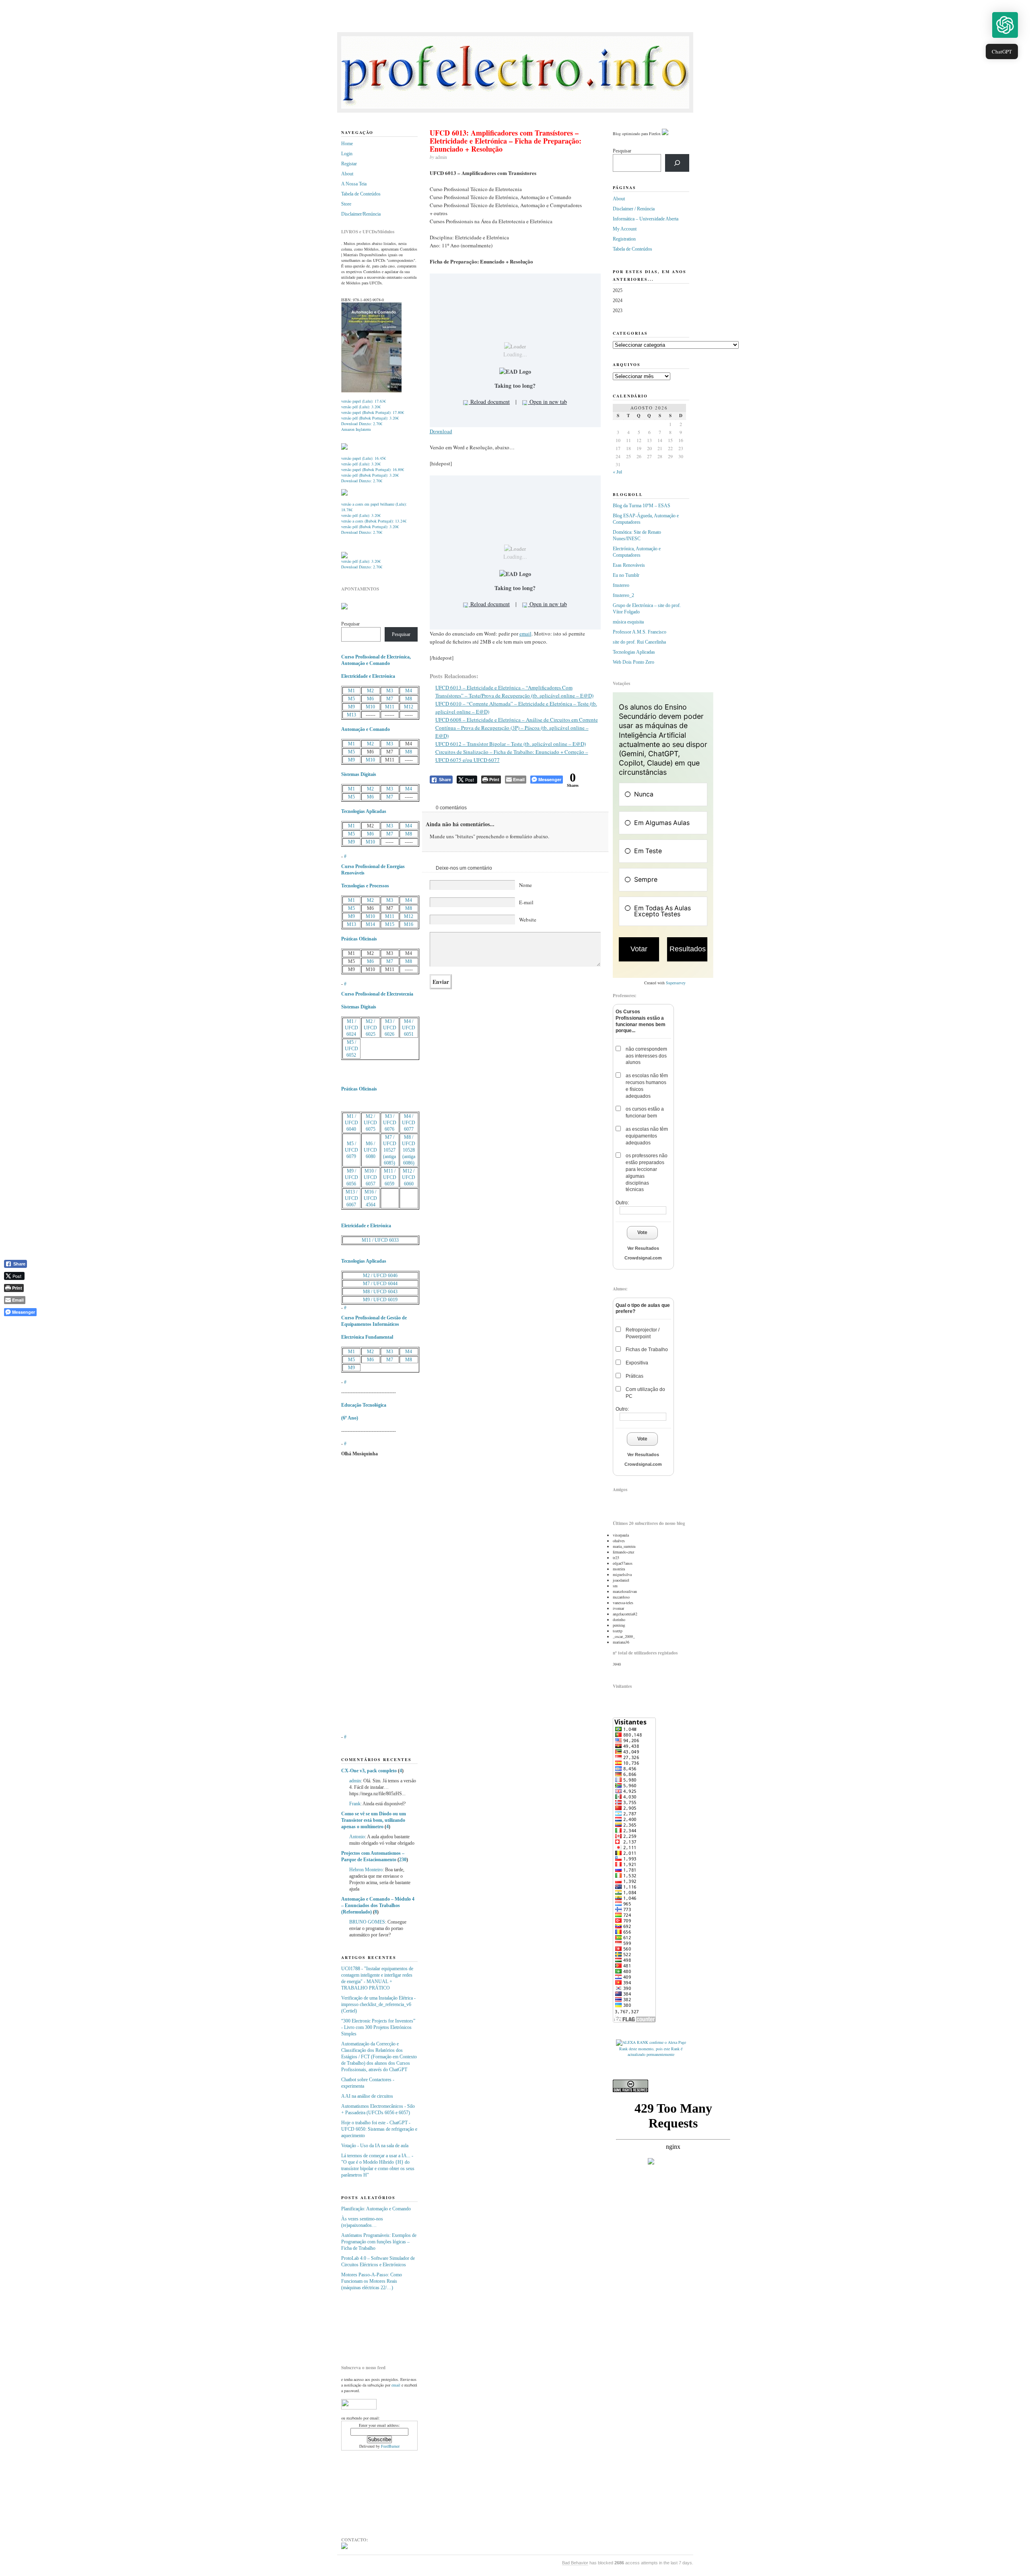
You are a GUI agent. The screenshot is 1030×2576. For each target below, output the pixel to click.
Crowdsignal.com (643, 1258)
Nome (525, 885)
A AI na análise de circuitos (367, 2096)
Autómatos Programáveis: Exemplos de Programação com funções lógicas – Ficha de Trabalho (379, 2242)
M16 (409, 924)
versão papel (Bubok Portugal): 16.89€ (373, 469)
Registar (349, 164)
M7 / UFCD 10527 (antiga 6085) (390, 1150)
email (525, 634)
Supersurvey (676, 983)
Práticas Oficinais (359, 939)
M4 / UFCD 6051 (409, 1028)
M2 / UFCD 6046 (380, 1276)
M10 (370, 707)
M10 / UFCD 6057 (370, 1177)
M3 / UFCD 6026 (390, 1028)
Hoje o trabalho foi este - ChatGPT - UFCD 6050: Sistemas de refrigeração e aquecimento (379, 2129)
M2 (370, 691)
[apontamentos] (344, 608)
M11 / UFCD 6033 (380, 1240)
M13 (351, 715)
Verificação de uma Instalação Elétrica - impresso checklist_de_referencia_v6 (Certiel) (378, 2004)
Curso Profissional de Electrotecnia (377, 994)
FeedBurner (390, 2446)
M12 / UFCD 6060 (409, 1177)
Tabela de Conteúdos (361, 194)
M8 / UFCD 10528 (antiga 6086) (409, 1150)
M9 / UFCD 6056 (351, 1177)
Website (528, 920)
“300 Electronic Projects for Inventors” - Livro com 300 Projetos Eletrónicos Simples (378, 2027)
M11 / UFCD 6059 (390, 1177)
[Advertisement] (381, 2325)
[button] (1005, 25)
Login (347, 154)
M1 (351, 691)
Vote (642, 1232)
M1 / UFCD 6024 (351, 1028)
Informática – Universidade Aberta (646, 219)
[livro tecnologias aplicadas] (344, 448)
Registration (624, 239)
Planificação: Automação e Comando (376, 2209)
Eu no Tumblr (626, 575)
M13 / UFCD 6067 (351, 1198)
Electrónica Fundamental (367, 1337)
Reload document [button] (489, 402)
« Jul (617, 471)
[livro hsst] (344, 557)
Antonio (357, 1837)
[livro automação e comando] (371, 391)
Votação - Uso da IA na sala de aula (375, 2146)
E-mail (526, 902)
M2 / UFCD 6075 (370, 1123)
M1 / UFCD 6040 (351, 1123)
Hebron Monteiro (366, 1870)
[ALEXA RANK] (632, 2042)
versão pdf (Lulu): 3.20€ (361, 407)
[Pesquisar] (677, 163)
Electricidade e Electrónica (368, 676)
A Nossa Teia (354, 184)
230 (403, 1860)
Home (347, 144)
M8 (409, 699)
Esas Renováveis (629, 565)
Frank (355, 1804)
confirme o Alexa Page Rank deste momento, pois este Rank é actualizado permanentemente (653, 2048)
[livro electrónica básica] (344, 494)
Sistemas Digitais (359, 774)
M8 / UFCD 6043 (380, 1292)
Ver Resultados (643, 1248)
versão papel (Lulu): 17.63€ (364, 401)
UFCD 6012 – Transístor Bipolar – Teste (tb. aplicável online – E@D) (511, 744)
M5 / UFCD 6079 (351, 1150)
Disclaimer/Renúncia (361, 214)
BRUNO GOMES (367, 1922)
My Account (625, 229)
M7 (390, 699)
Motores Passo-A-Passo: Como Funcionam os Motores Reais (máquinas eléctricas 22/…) (372, 2281)
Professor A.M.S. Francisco (640, 632)
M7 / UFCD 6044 (380, 1284)
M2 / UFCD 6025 (370, 1028)
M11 (390, 707)
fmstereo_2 (623, 595)
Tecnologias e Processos (365, 886)
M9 (351, 707)
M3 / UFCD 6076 (390, 1123)
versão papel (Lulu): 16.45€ (364, 458)
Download (441, 431)
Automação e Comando (366, 729)
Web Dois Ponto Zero (633, 662)
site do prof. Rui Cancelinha (639, 642)
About (347, 174)
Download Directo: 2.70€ (362, 424)
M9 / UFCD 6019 (380, 1300)
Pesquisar (350, 624)
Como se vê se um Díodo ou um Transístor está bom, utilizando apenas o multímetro (374, 1820)
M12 (409, 707)
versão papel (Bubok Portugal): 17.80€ (373, 412)
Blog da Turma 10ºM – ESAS (642, 506)
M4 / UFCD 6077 (409, 1123)
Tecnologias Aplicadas (364, 811)
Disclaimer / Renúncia (634, 209)
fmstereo (621, 585)
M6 (370, 699)
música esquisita (628, 622)
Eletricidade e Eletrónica (366, 1226)
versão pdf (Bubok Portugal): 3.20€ (370, 418)
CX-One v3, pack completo (369, 1771)
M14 (370, 924)
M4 (409, 691)
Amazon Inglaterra (356, 429)
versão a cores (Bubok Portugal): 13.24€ (374, 521)
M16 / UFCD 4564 (370, 1198)
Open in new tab (547, 402)
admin (355, 1781)
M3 (390, 691)
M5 (351, 699)
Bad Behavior (575, 2563)
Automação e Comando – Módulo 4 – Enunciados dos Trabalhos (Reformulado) (378, 1905)
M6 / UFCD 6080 (370, 1150)
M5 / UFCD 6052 (351, 1049)
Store (346, 204)
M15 (390, 924)
